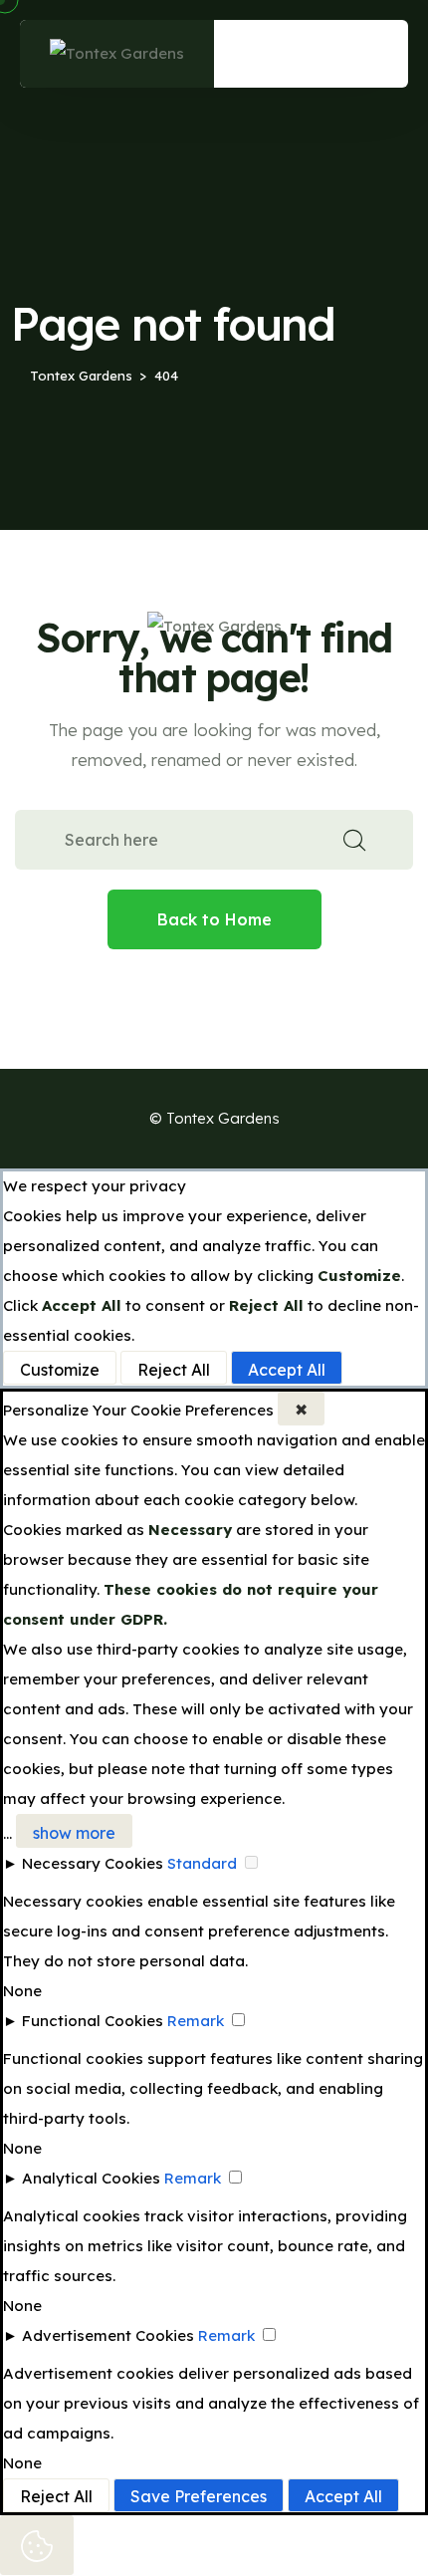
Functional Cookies (93, 2021)
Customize (60, 1370)
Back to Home (214, 919)
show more (74, 1833)
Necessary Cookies (93, 1863)
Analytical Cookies (91, 2178)
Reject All (174, 1370)
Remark (196, 2021)
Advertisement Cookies (108, 2335)
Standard (202, 1863)
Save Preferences (199, 2496)
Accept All (287, 1370)
